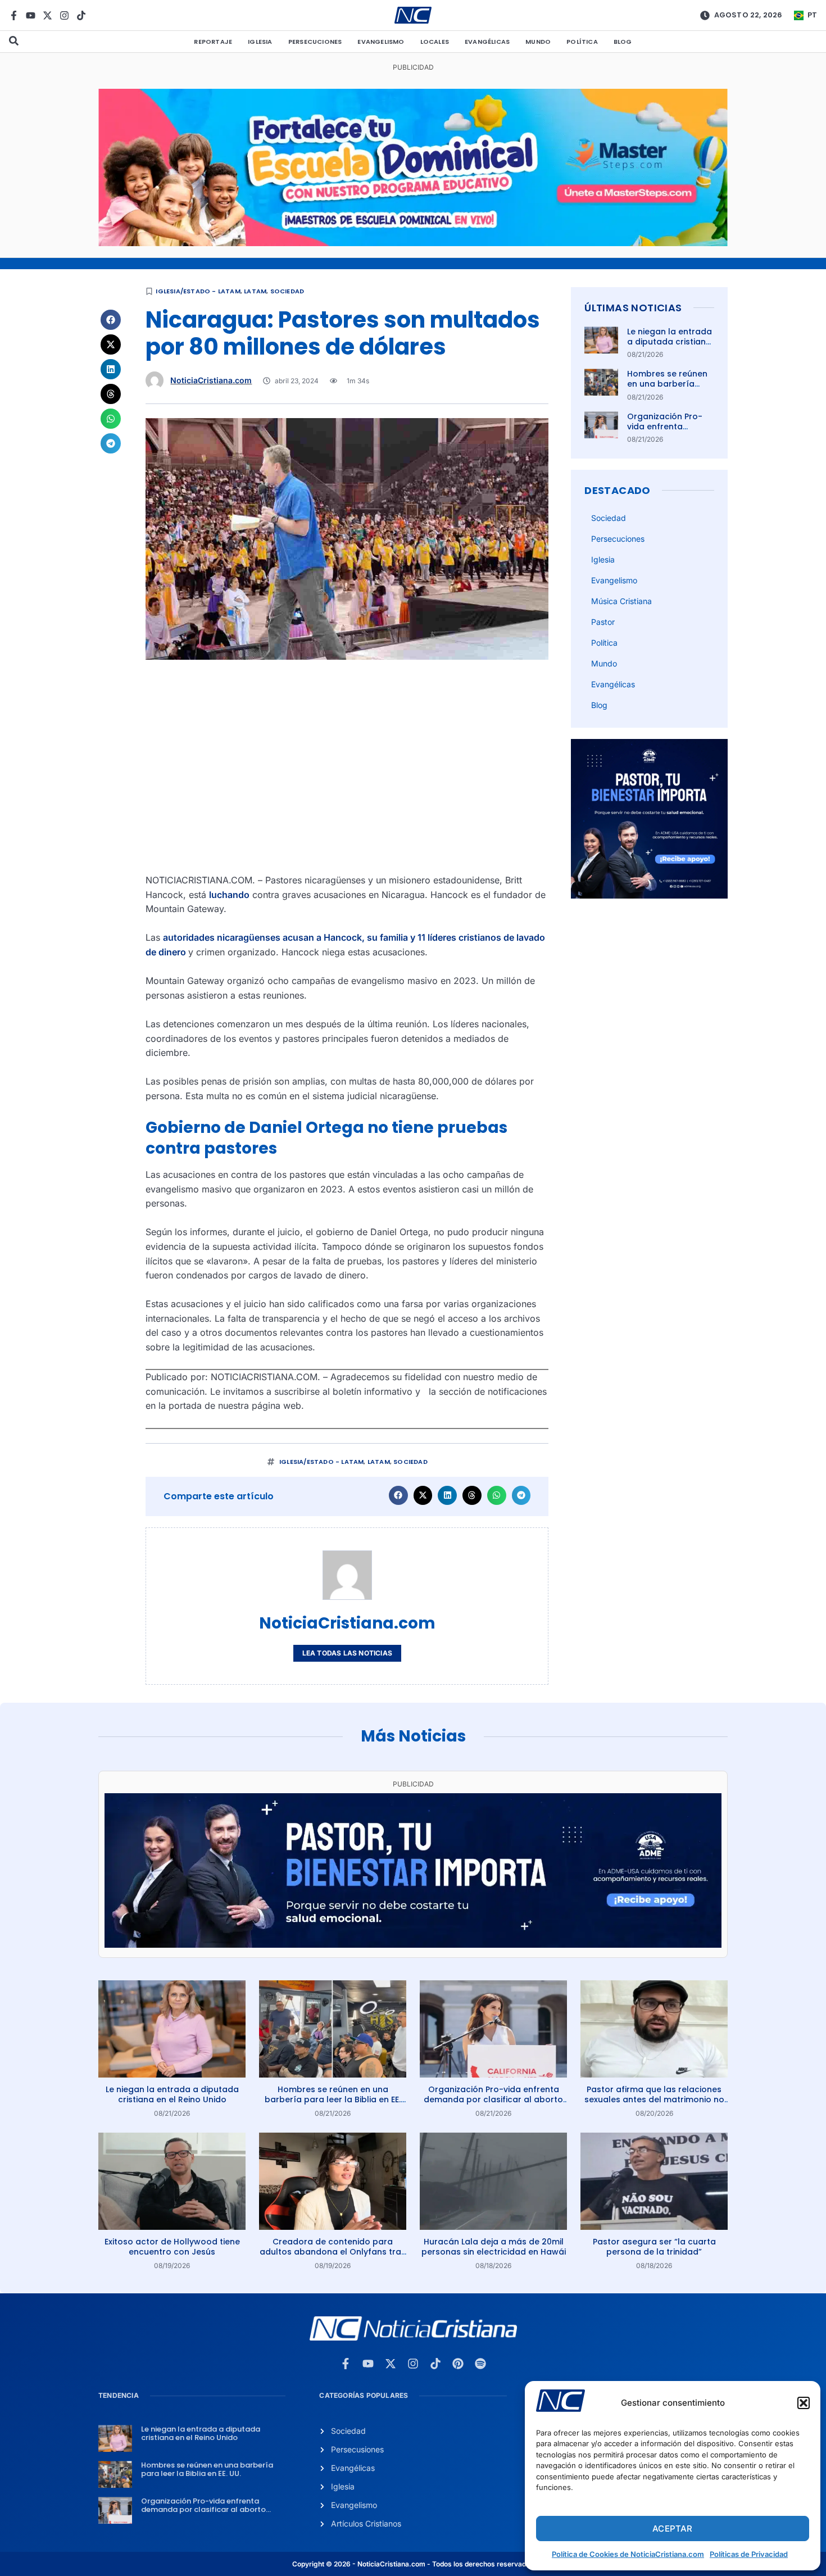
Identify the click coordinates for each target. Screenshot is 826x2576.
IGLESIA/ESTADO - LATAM (198, 291)
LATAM (255, 291)
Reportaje (213, 42)
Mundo (538, 42)
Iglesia (260, 42)
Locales (435, 42)
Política (582, 42)
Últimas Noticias (633, 308)
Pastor (603, 622)
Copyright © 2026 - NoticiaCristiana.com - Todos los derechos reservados (413, 2564)
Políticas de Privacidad (749, 2554)
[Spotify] (480, 2364)
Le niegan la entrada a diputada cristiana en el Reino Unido (670, 342)
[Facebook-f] (14, 15)
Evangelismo (381, 42)
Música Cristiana (621, 601)
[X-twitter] (47, 15)
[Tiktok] (81, 15)
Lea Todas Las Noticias (347, 1653)
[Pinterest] (458, 2364)
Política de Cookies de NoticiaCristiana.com (628, 2554)
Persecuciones (315, 42)
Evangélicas (487, 42)
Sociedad (287, 291)
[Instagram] (64, 15)
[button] (804, 2403)
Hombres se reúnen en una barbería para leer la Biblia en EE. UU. (670, 389)
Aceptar (672, 2529)
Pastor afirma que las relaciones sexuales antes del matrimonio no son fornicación (654, 2099)
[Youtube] (31, 15)
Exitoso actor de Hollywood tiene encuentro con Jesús (172, 2247)
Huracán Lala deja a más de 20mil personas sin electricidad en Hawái (494, 2247)
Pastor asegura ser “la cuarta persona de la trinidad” (654, 2247)
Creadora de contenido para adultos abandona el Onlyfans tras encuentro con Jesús (333, 2252)
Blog (623, 42)
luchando (229, 895)
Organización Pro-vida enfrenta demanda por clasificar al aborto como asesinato (493, 2099)
